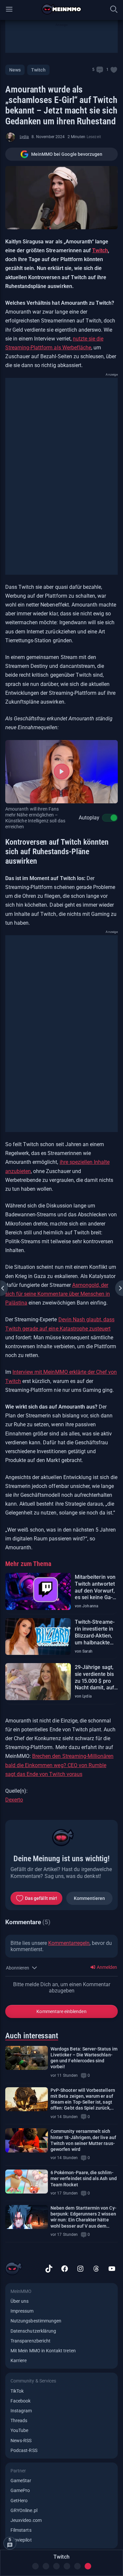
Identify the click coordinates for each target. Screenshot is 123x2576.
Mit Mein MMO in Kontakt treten (43, 2351)
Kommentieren (90, 1898)
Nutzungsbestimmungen (36, 2321)
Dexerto (14, 1800)
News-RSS (21, 2441)
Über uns (20, 2301)
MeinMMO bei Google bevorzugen (67, 154)
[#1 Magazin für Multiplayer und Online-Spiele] (61, 9)
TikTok (17, 2391)
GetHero (19, 2501)
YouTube (19, 2430)
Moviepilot (21, 2540)
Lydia (24, 137)
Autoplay (89, 818)
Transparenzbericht (31, 2341)
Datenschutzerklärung (33, 2331)
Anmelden (106, 1967)
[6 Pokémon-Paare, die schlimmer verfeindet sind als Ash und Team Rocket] (27, 2182)
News (15, 70)
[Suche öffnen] (114, 9)
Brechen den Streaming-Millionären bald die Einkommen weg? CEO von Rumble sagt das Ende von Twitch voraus (59, 1765)
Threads (19, 2421)
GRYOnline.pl (24, 2510)
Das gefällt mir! (41, 1898)
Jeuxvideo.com (26, 2520)
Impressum (22, 2311)
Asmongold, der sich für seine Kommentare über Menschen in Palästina (58, 1294)
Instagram (21, 2411)
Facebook (20, 2401)
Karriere (19, 2360)
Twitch (38, 70)
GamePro (20, 2490)
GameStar (21, 2481)
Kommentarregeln (69, 1943)
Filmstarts (21, 2530)
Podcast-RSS (24, 2450)
